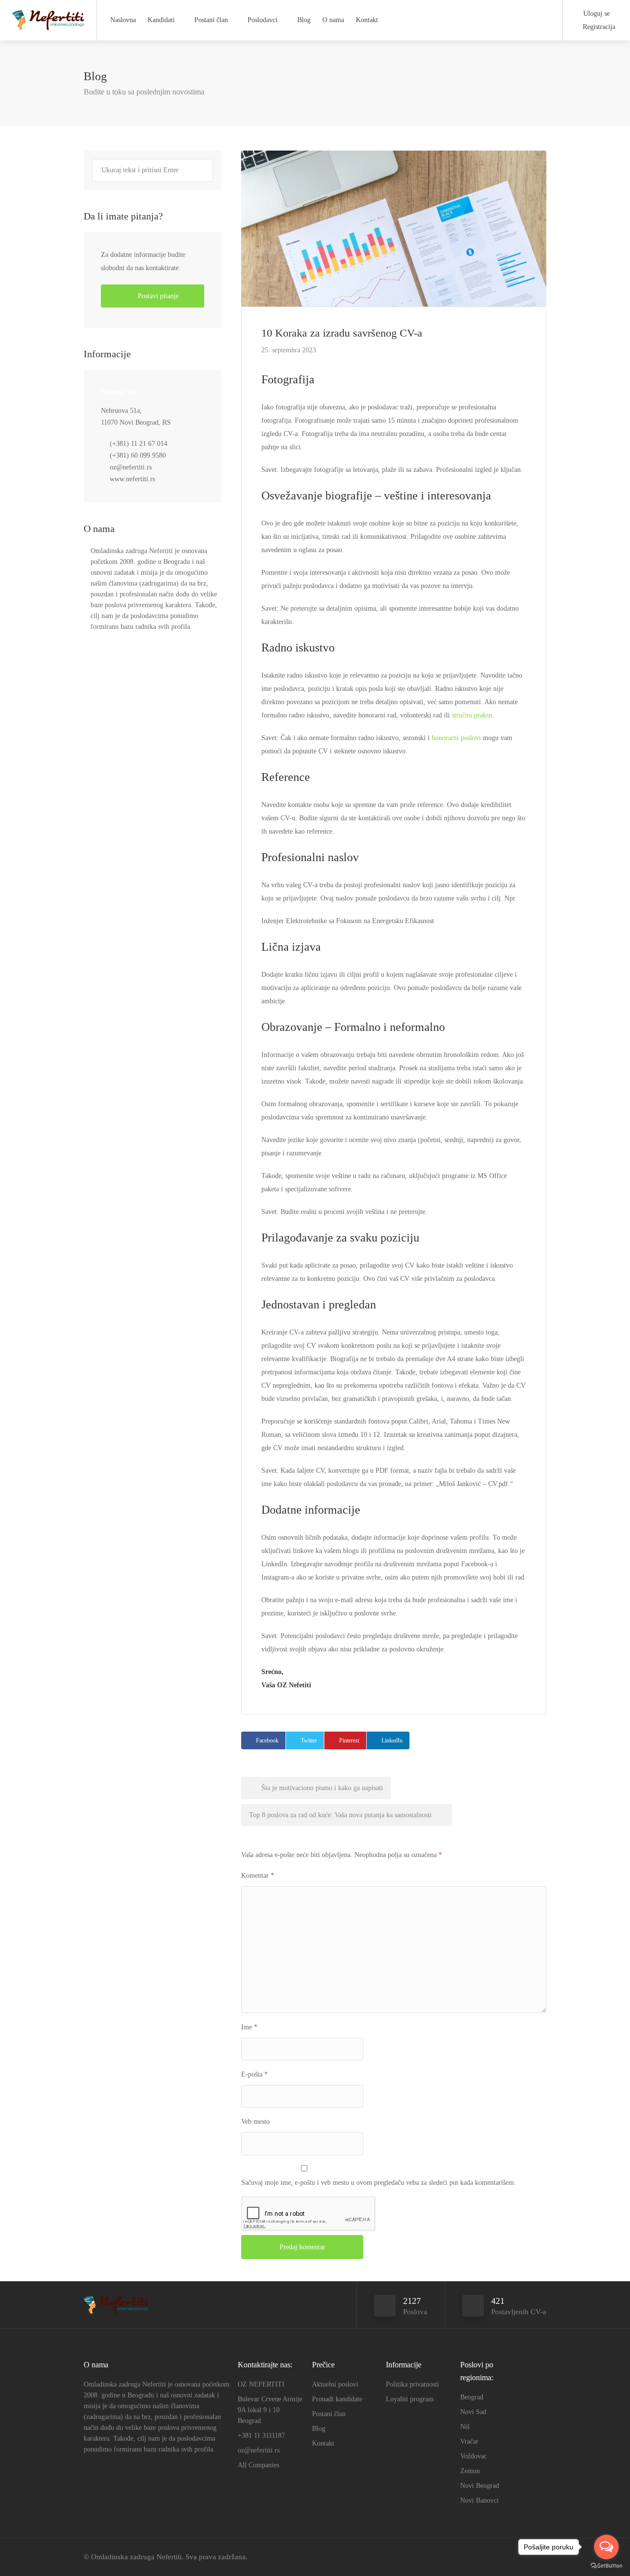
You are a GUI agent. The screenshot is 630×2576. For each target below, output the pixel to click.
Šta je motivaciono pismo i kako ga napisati (321, 1788)
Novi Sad (473, 2412)
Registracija (598, 27)
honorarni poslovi (456, 738)
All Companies (258, 2465)
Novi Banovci (479, 2500)
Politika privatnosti (412, 2384)
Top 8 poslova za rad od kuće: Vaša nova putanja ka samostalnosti (341, 1815)
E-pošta (254, 2074)
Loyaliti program (410, 2399)
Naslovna (123, 20)
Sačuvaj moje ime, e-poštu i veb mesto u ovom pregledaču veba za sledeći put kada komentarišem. (378, 2183)
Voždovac (473, 2456)
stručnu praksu (472, 715)
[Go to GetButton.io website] (606, 2566)
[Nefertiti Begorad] (48, 17)
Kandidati (161, 20)
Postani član (211, 20)
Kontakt (367, 20)
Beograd (472, 2397)
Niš (465, 2427)
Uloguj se (596, 14)
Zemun (470, 2471)
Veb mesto (255, 2122)
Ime (249, 2027)
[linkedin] (508, 2557)
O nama (333, 20)
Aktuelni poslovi (335, 2384)
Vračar (469, 2441)
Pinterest (349, 1740)
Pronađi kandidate (337, 2399)
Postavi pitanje (157, 296)
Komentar (258, 1876)
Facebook (267, 1740)
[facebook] (491, 2557)
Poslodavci (263, 20)
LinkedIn (392, 1740)
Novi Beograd (480, 2486)
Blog (304, 20)
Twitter (309, 1740)
